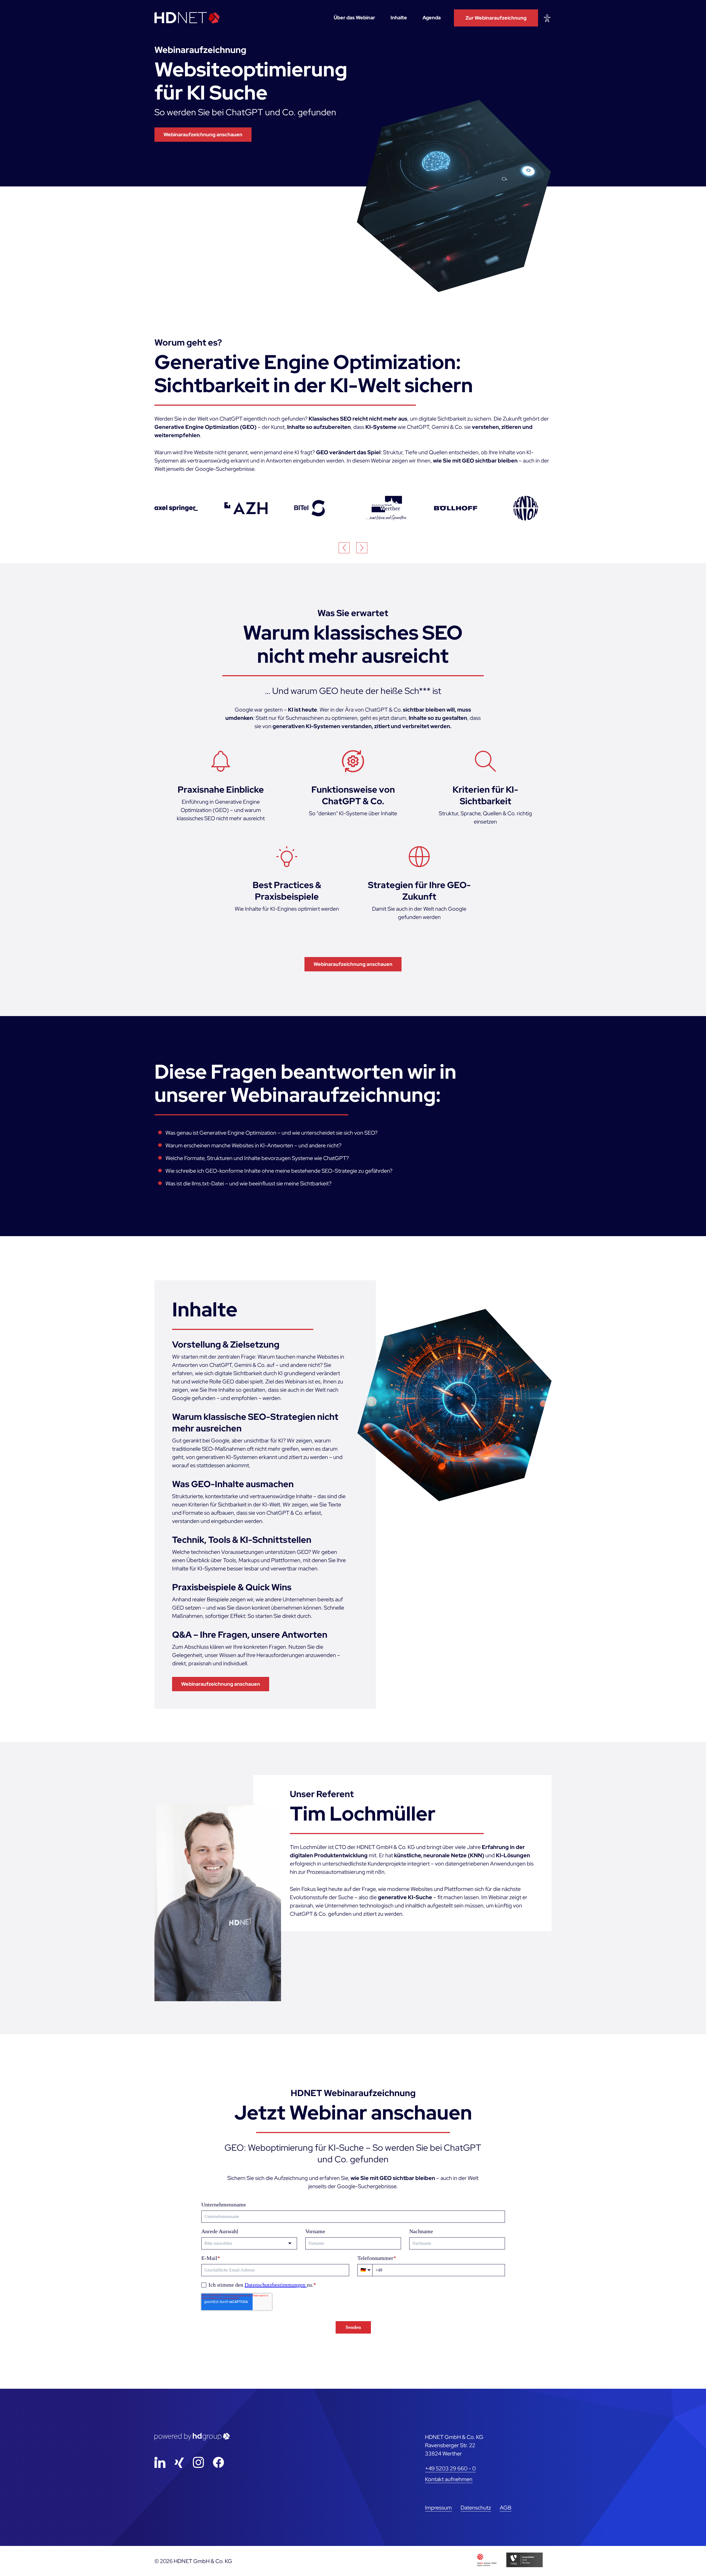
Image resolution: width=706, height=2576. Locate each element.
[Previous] (344, 548)
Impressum (438, 2508)
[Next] (362, 548)
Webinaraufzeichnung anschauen (203, 134)
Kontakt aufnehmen (449, 2479)
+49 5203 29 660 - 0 (450, 2468)
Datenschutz (476, 2508)
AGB (506, 2508)
